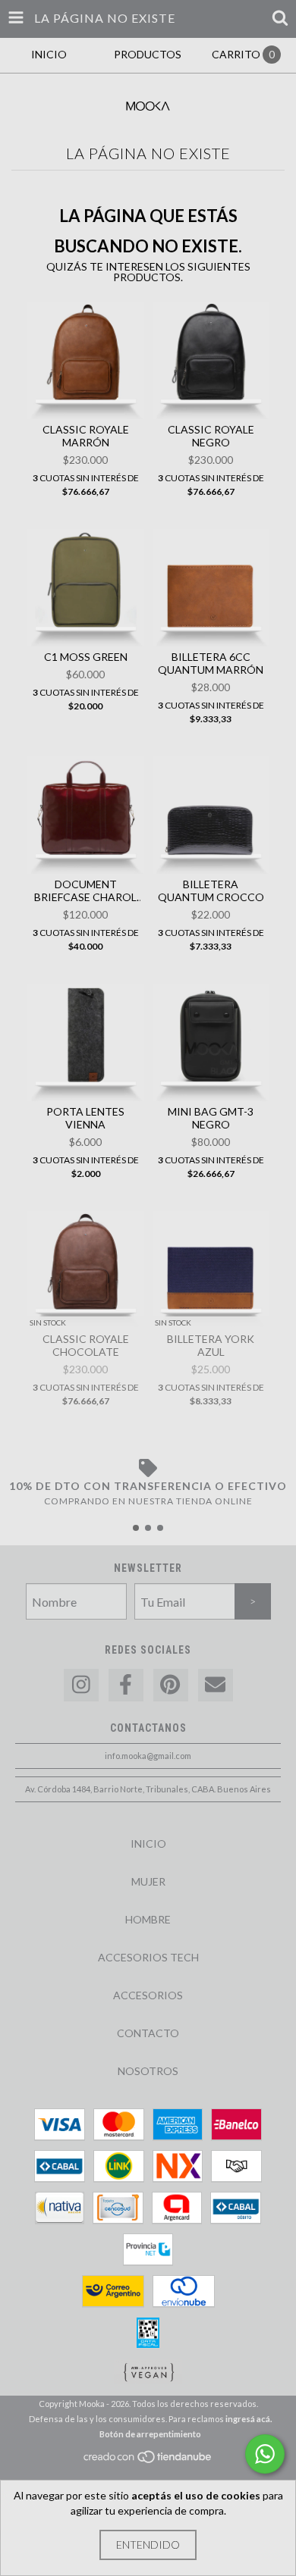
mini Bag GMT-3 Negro (211, 1118)
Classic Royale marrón (86, 436)
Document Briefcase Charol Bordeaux (85, 890)
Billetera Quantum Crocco (211, 890)
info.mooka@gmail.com (148, 1756)
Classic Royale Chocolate (86, 1345)
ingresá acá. (249, 2419)
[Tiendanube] (148, 2460)
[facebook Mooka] (126, 1685)
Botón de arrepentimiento (150, 2434)
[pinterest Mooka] (171, 1685)
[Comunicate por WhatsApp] (265, 2454)
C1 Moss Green (86, 657)
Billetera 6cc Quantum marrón (211, 663)
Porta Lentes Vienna (85, 1118)
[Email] (216, 1685)
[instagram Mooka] (81, 1685)
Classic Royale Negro (211, 436)
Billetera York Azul (211, 1345)
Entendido (148, 2545)
